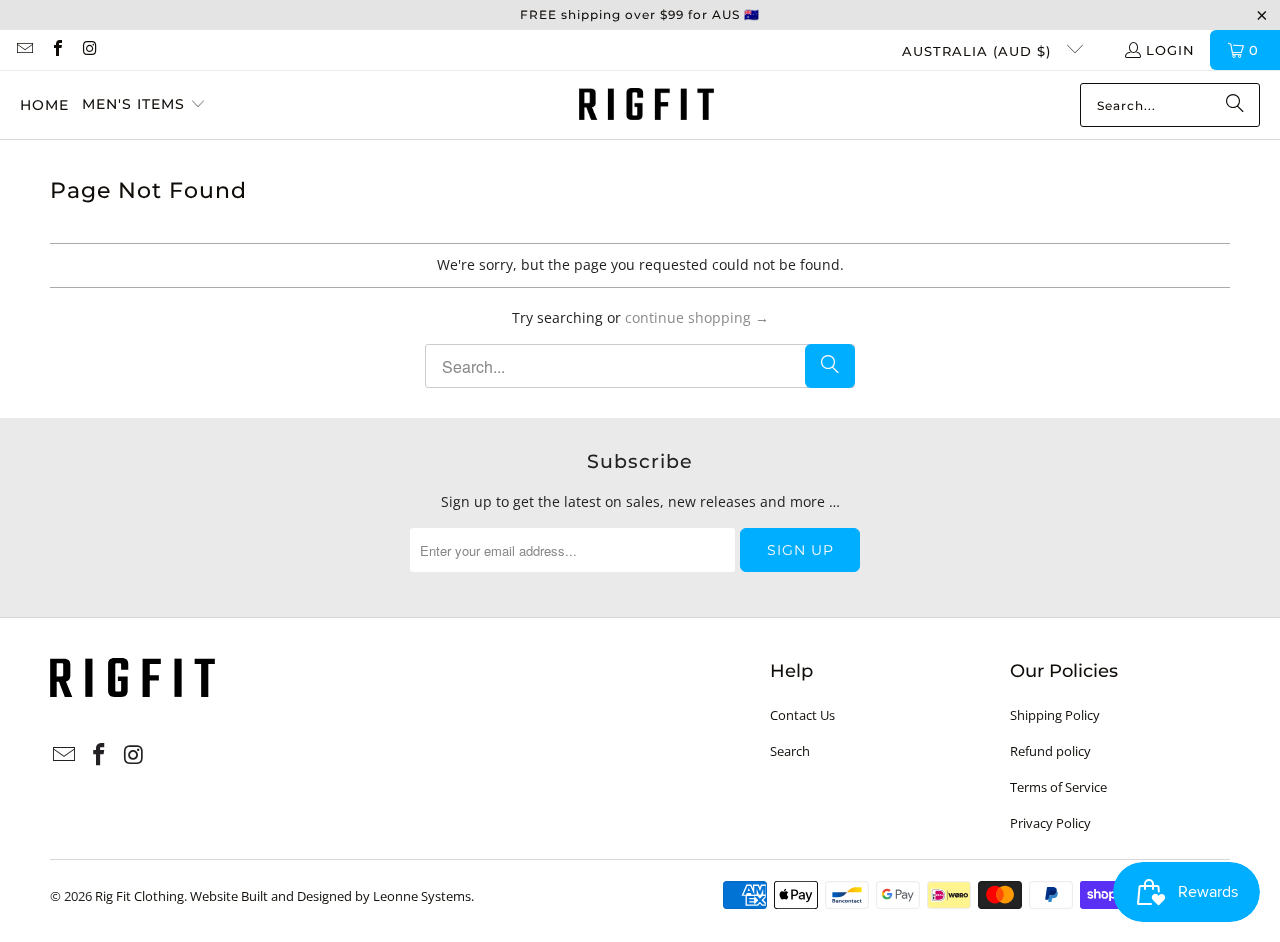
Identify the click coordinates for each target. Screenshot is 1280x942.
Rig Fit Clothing (139, 896)
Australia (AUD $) (979, 51)
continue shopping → (697, 317)
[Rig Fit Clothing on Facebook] (56, 50)
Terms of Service (1058, 787)
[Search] (1235, 105)
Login (1170, 50)
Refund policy (1050, 751)
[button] (144, 105)
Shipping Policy (1055, 715)
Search (790, 751)
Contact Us (802, 715)
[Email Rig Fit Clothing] (24, 50)
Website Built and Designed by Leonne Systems (330, 896)
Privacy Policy (1050, 823)
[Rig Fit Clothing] (646, 105)
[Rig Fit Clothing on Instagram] (89, 50)
